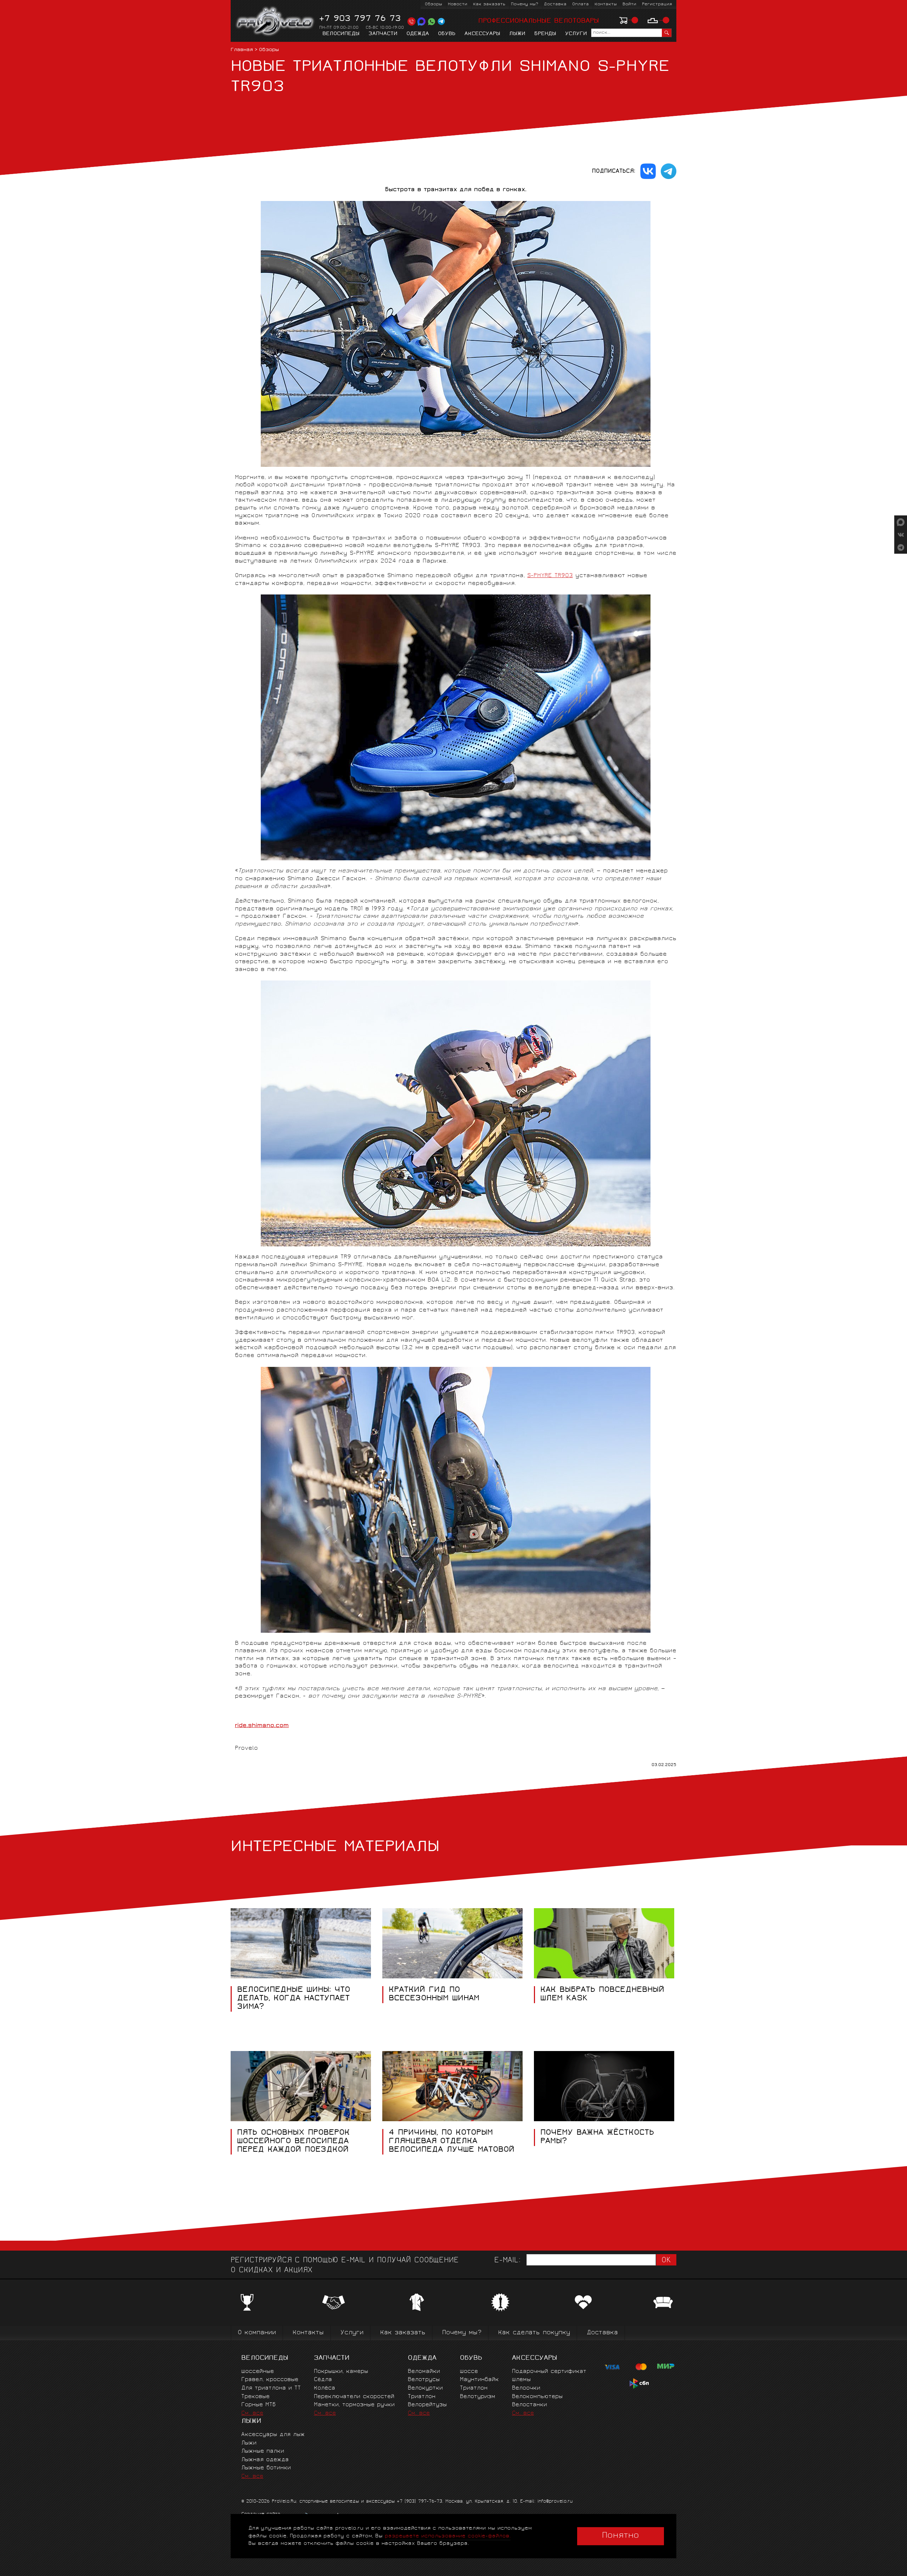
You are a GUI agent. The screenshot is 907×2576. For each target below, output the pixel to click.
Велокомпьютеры (537, 2397)
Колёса (325, 2388)
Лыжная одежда (265, 2460)
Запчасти (383, 34)
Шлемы (521, 2380)
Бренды (545, 34)
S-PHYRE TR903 (550, 576)
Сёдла (323, 2380)
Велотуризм (478, 2397)
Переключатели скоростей (354, 2397)
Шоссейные (258, 2372)
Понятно (621, 2536)
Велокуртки (425, 2388)
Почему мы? (525, 4)
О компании (257, 2333)
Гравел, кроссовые (270, 2380)
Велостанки (529, 2405)
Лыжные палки (263, 2451)
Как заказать (489, 4)
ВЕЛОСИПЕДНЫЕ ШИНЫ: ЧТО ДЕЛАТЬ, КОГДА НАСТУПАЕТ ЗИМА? (294, 1999)
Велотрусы (424, 2380)
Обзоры (433, 4)
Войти (629, 4)
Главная (242, 50)
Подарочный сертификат (549, 2372)
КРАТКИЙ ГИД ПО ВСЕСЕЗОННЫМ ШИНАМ (434, 1995)
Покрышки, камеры (341, 2372)
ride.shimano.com (262, 1726)
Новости (458, 4)
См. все (252, 2413)
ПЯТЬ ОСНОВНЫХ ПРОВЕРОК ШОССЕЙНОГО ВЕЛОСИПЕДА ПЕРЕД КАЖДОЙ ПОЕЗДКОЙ (293, 2141)
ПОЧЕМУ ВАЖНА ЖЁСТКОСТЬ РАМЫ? (597, 2137)
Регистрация (657, 4)
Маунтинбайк (479, 2380)
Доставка (555, 4)
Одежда (418, 34)
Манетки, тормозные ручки (354, 2405)
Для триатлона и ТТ (271, 2388)
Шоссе (469, 2372)
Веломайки (424, 2372)
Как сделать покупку (534, 2333)
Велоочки (526, 2388)
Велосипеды (341, 34)
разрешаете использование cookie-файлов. (448, 2536)
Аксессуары (482, 34)
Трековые (255, 2397)
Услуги (576, 34)
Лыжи (517, 34)
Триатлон (422, 2397)
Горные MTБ (258, 2405)
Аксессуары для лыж (273, 2435)
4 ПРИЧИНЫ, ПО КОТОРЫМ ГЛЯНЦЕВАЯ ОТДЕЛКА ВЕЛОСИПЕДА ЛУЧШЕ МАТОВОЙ (452, 2141)
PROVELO (275, 22)
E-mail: (507, 2261)
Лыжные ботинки (266, 2468)
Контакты (606, 4)
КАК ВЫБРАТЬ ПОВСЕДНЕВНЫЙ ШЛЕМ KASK (602, 1995)
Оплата (581, 4)
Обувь (447, 34)
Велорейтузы (427, 2405)
